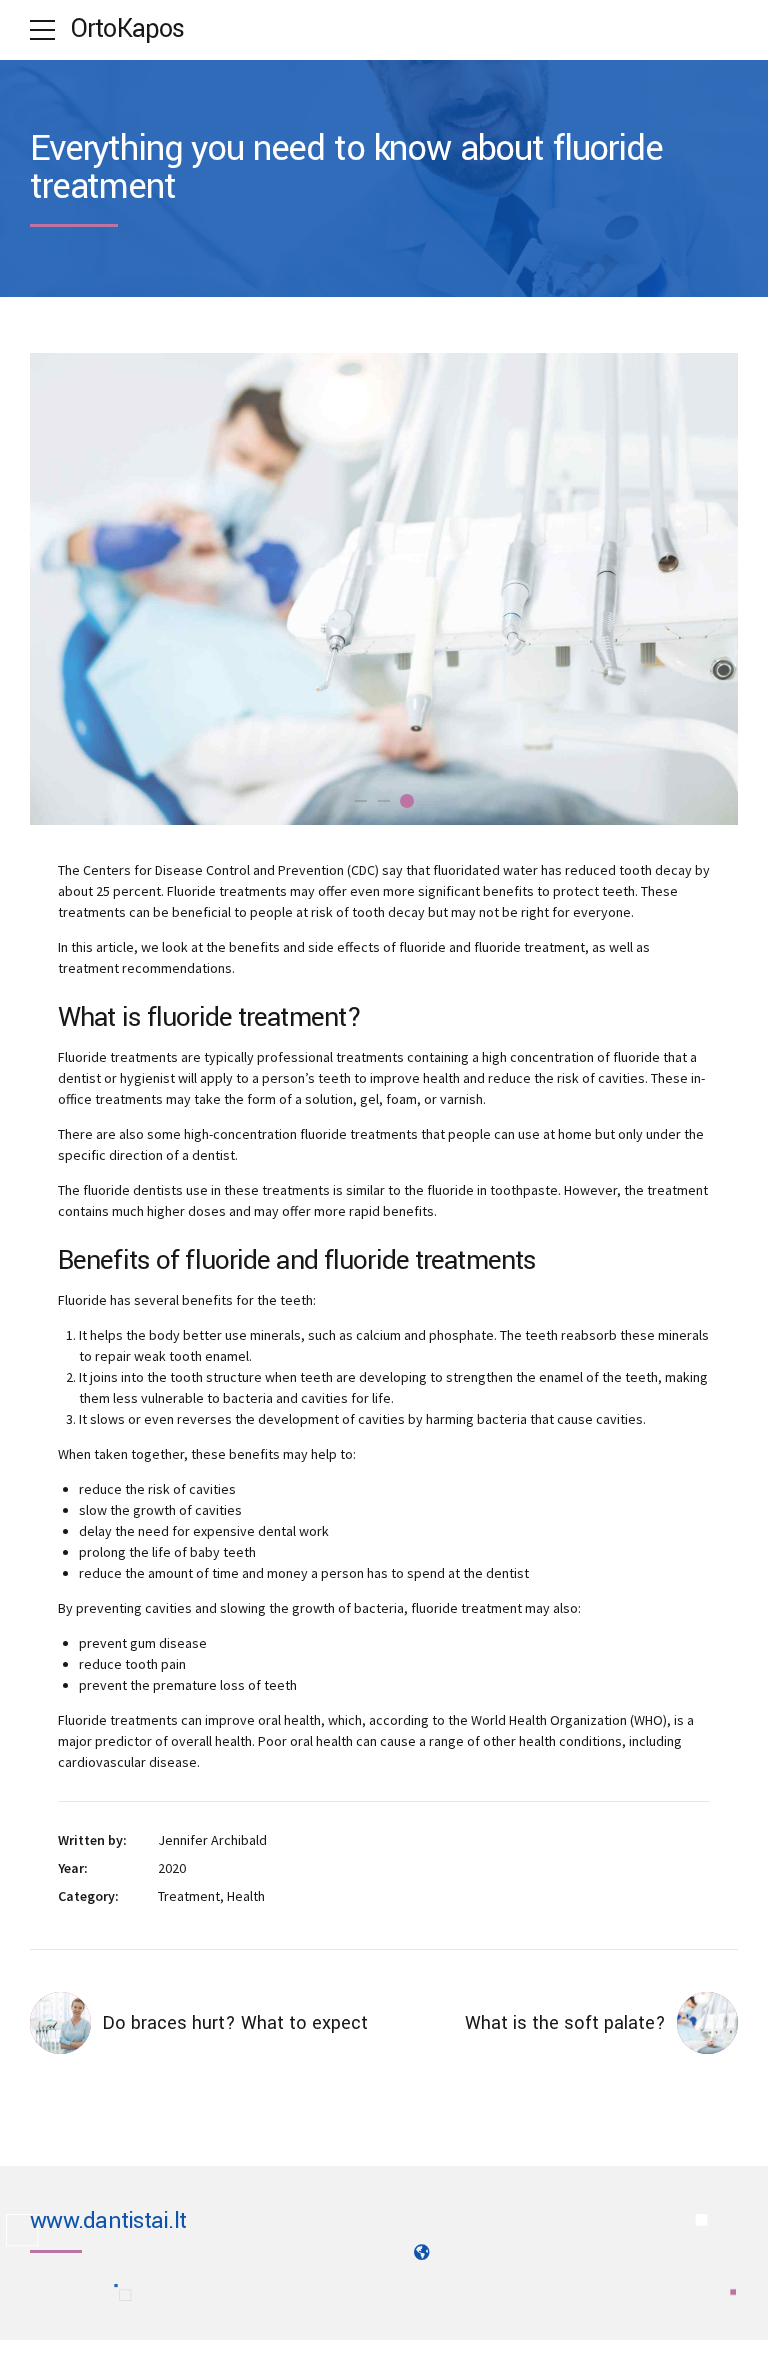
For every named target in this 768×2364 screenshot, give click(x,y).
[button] (63, 588)
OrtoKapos (127, 29)
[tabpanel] (384, 589)
